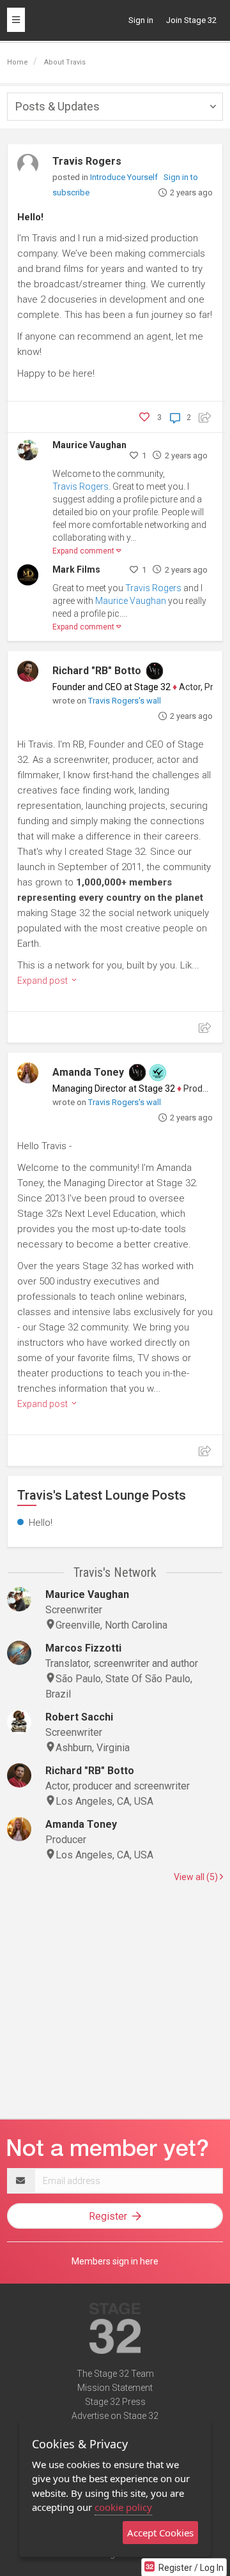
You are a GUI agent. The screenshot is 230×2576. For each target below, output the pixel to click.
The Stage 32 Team (115, 2374)
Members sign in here (115, 2261)
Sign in (141, 20)
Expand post (43, 981)
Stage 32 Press (115, 2402)
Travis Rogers (87, 161)
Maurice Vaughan (89, 445)
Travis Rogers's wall (125, 701)
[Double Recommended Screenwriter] (158, 1073)
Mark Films (76, 569)
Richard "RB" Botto (97, 671)
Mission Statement (115, 2388)
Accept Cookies (160, 2533)
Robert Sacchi (79, 1717)
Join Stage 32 (191, 20)
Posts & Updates (57, 106)
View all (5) (197, 1877)
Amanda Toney (88, 1072)
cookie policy (123, 2507)
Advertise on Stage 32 (115, 2416)
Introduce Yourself (125, 177)
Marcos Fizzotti (83, 1648)
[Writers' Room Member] (155, 671)
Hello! (30, 217)
